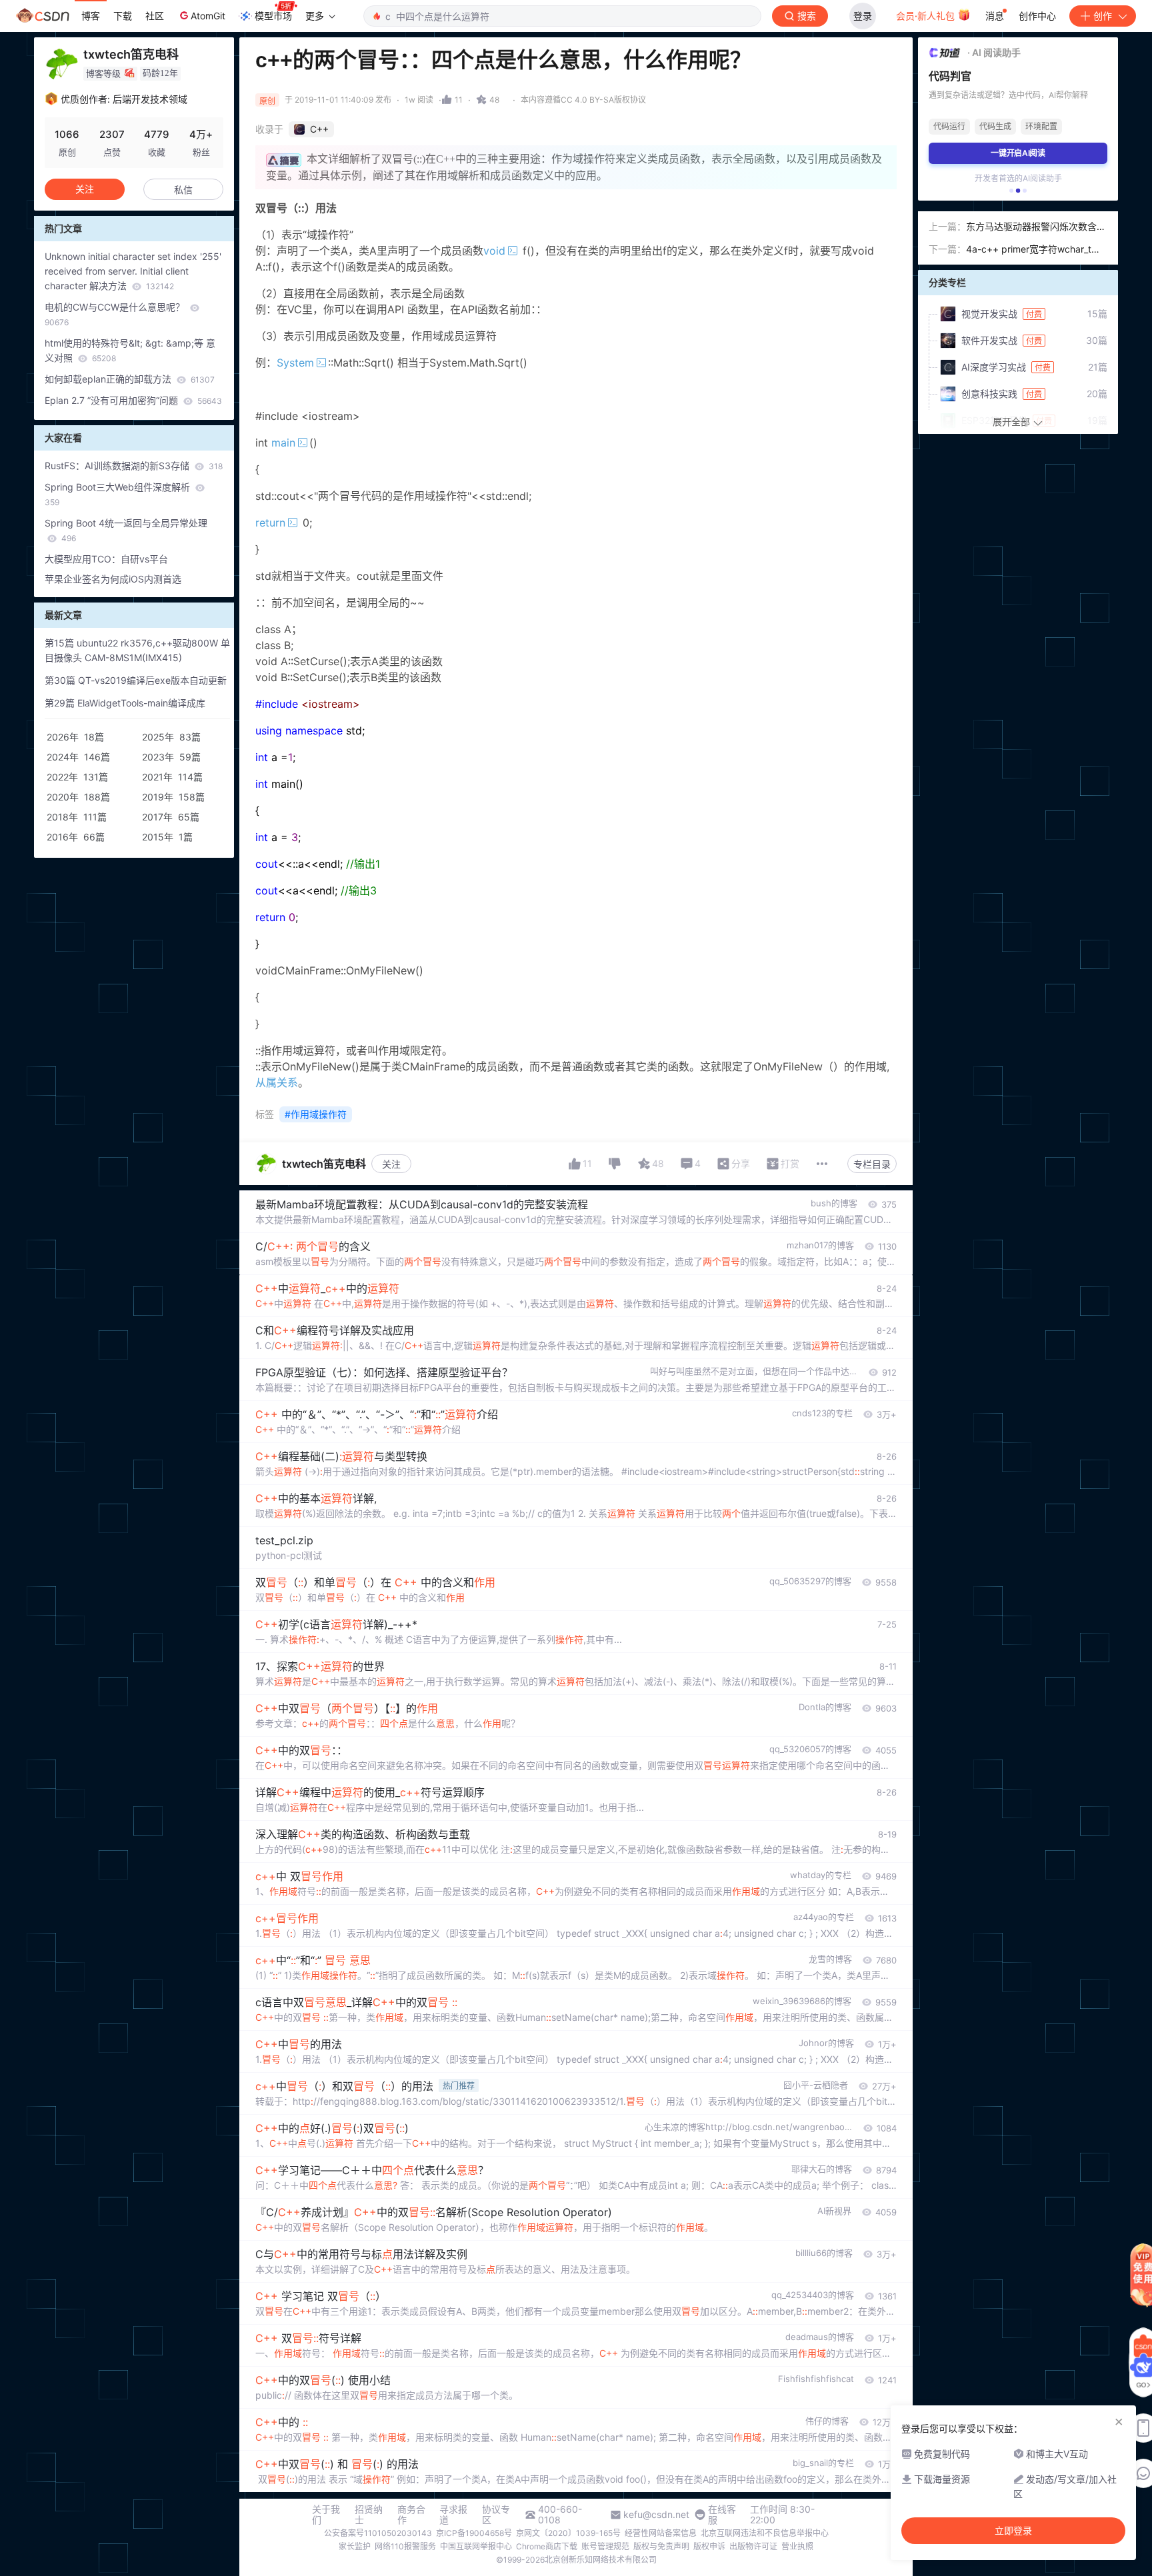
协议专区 (496, 2515)
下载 (123, 16)
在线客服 (722, 2515)
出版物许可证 (753, 2546)
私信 (183, 190)
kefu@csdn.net (656, 2515)
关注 (391, 1164)
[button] (1011, 191)
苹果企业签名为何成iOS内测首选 (113, 579)
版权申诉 (709, 2546)
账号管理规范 (605, 2546)
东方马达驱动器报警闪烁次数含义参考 (1036, 227)
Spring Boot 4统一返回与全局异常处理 (126, 530)
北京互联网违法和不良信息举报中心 (765, 2533)
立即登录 (1013, 2531)
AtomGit (208, 16)
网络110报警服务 (405, 2546)
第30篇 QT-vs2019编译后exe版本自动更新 (136, 680)
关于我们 (326, 2515)
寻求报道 (453, 2515)
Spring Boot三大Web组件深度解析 (119, 494)
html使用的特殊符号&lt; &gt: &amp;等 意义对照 (130, 350)
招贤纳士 (369, 2515)
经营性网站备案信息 (661, 2533)
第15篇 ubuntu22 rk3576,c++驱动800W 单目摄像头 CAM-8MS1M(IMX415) (137, 650)
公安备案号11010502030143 (378, 2533)
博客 (91, 16)
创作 (1103, 16)
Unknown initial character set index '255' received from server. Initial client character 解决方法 (133, 271)
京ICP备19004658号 (474, 2533)
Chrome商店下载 (547, 2546)
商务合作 (411, 2515)
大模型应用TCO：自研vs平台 (106, 559)
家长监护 (355, 2546)
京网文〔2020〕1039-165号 (568, 2533)
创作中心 (1037, 16)
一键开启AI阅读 (1018, 153)
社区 (155, 16)
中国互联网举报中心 (476, 2546)
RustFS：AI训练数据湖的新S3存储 (134, 466)
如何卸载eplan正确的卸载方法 (130, 379)
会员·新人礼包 (927, 16)
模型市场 (273, 16)
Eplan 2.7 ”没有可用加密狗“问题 (133, 400)
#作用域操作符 (316, 1114)
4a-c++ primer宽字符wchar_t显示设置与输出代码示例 (1033, 250)
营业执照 (797, 2546)
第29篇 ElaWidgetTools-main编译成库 (125, 703)
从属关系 (277, 1082)
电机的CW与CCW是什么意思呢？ (116, 314)
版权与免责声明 (661, 2546)
